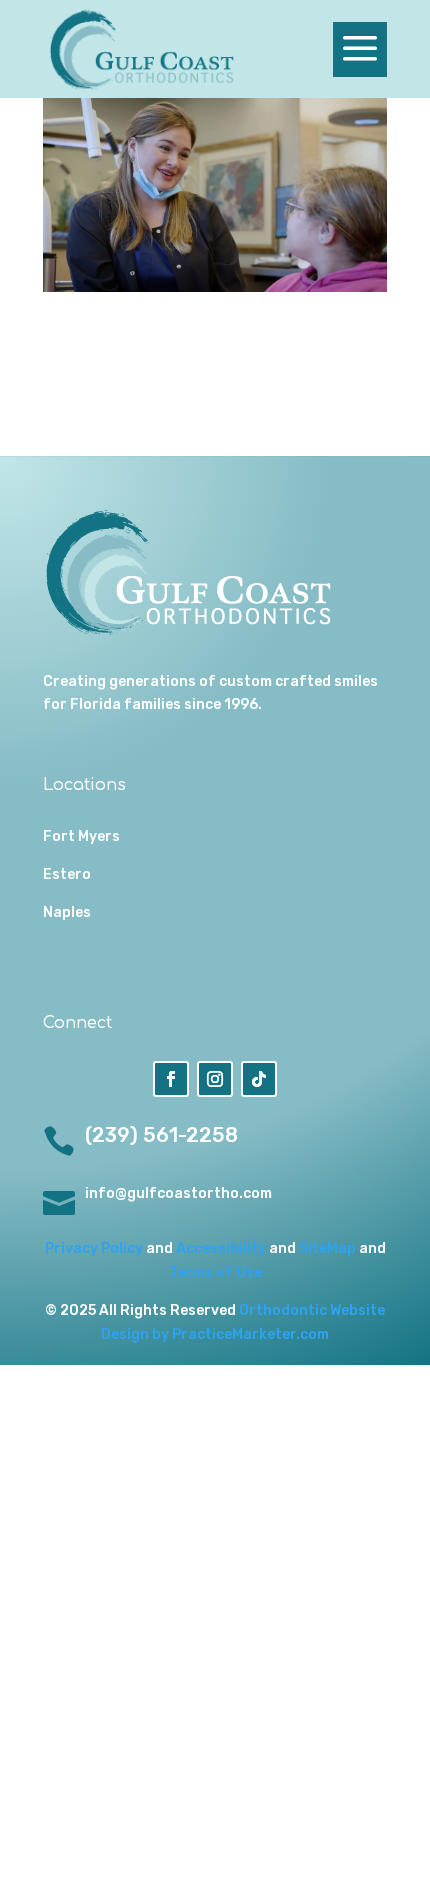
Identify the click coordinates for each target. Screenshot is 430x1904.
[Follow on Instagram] (215, 1079)
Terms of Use (215, 1272)
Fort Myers (81, 836)
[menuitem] (143, 49)
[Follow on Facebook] (171, 1079)
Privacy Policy (94, 1248)
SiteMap (327, 1248)
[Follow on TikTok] (259, 1079)
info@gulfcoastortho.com (178, 1193)
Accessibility (221, 1248)
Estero (67, 874)
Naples (67, 912)
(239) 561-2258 (161, 1135)
